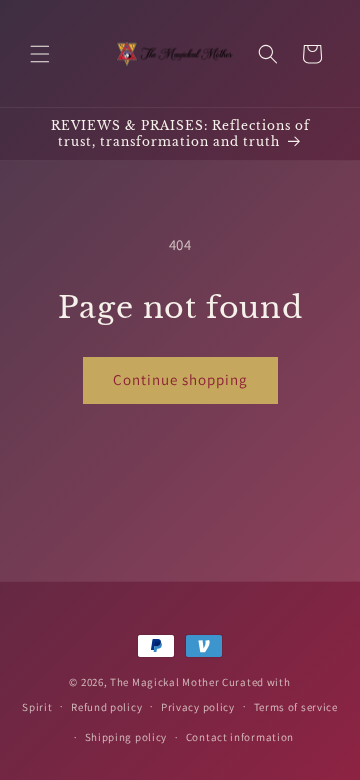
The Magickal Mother (166, 682)
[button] (40, 54)
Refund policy (106, 707)
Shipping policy (126, 737)
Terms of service (296, 707)
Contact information (240, 737)
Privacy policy (198, 707)
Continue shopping (180, 379)
